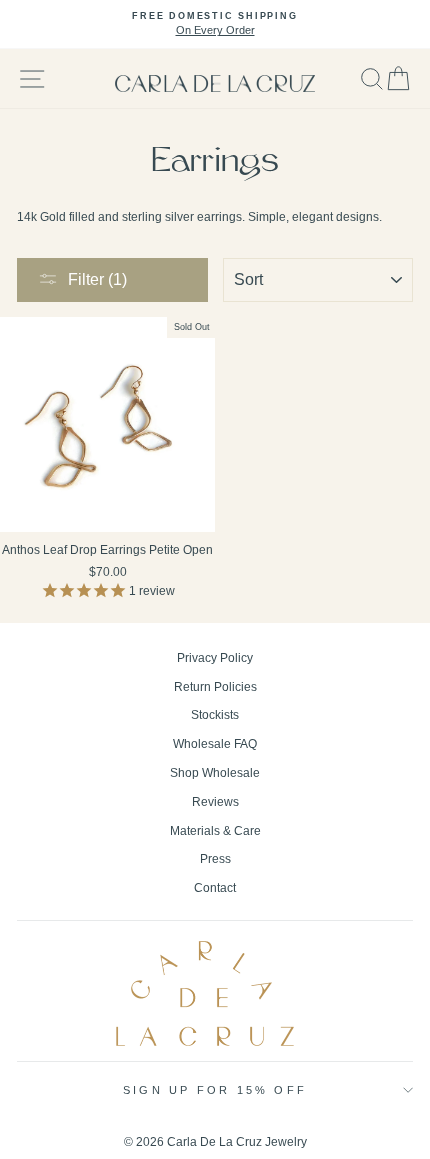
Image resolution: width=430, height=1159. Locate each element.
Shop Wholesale (215, 773)
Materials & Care (215, 831)
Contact (215, 888)
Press (215, 859)
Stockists (215, 715)
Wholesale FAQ (215, 744)
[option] (215, 24)
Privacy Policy (215, 658)
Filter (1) (97, 279)
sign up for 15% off (215, 1090)
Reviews (215, 802)
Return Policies (215, 687)
